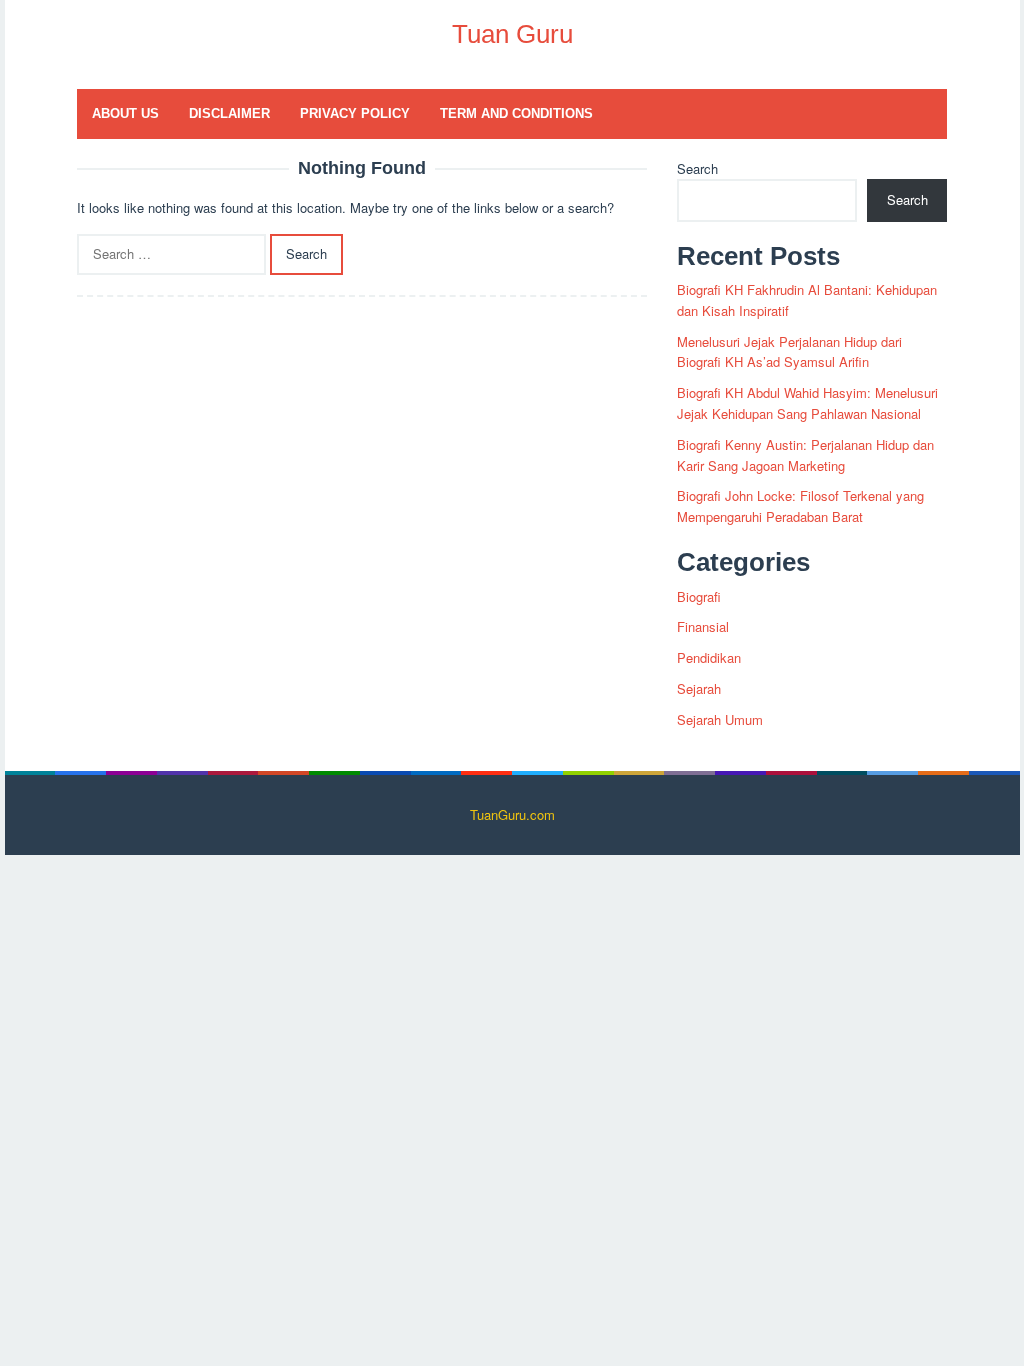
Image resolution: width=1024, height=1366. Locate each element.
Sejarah (699, 688)
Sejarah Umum (720, 719)
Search (697, 168)
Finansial (703, 626)
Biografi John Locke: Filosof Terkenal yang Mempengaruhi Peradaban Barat (800, 506)
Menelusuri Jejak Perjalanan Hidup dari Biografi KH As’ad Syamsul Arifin (789, 352)
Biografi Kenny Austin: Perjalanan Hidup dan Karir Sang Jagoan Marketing (805, 455)
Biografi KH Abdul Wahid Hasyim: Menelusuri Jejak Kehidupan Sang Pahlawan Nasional (807, 403)
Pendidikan (709, 657)
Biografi (699, 596)
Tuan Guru (512, 34)
